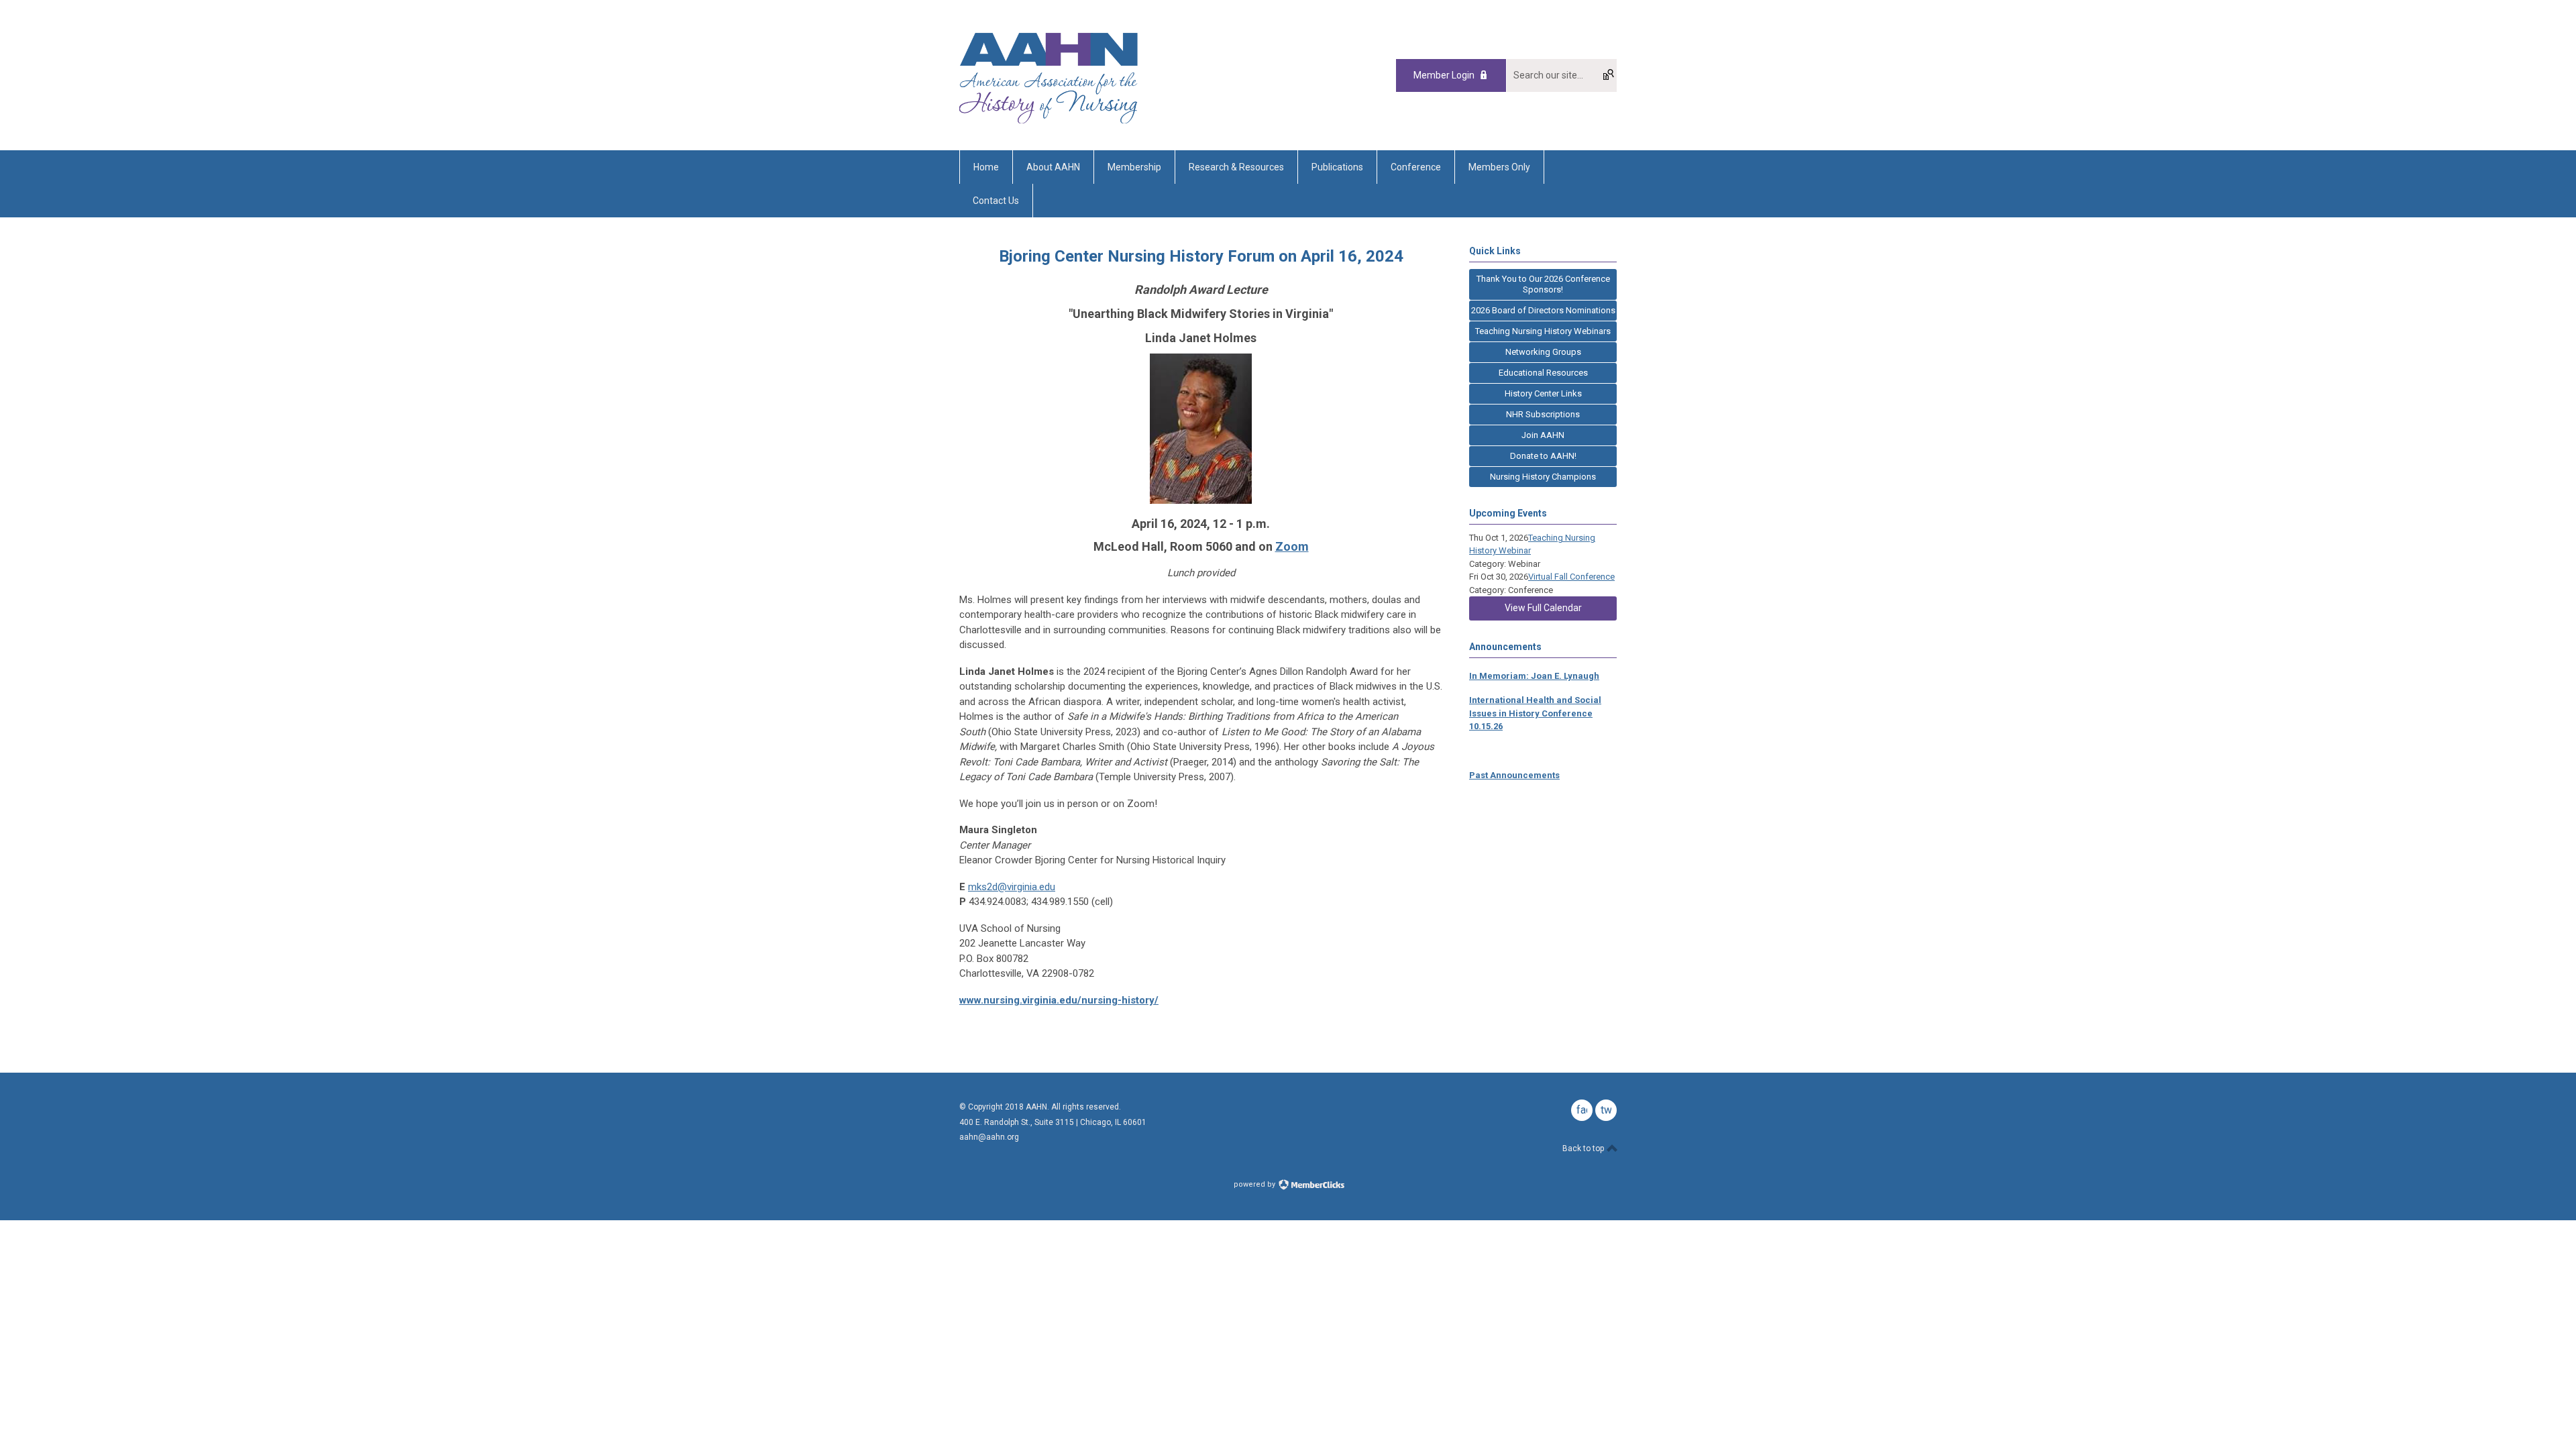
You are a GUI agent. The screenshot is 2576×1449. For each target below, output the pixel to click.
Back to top (1584, 1148)
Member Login (1444, 75)
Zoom (1292, 546)
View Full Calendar (1543, 608)
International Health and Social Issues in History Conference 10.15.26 (1535, 713)
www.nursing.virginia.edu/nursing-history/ (1059, 1000)
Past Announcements (1514, 775)
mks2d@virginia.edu (1012, 887)
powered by (1255, 1184)
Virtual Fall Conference (1571, 577)
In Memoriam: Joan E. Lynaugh (1534, 676)
